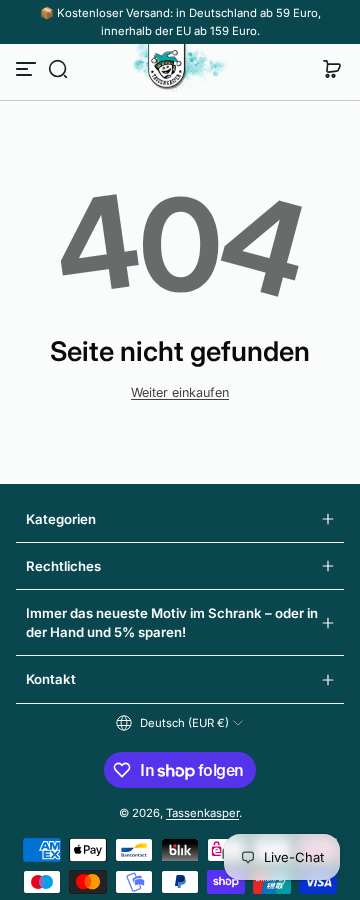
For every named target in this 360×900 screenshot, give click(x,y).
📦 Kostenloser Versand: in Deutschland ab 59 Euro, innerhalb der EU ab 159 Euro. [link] (180, 22)
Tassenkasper (202, 813)
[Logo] (179, 69)
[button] (58, 69)
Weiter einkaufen (180, 392)
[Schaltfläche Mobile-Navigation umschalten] (28, 69)
